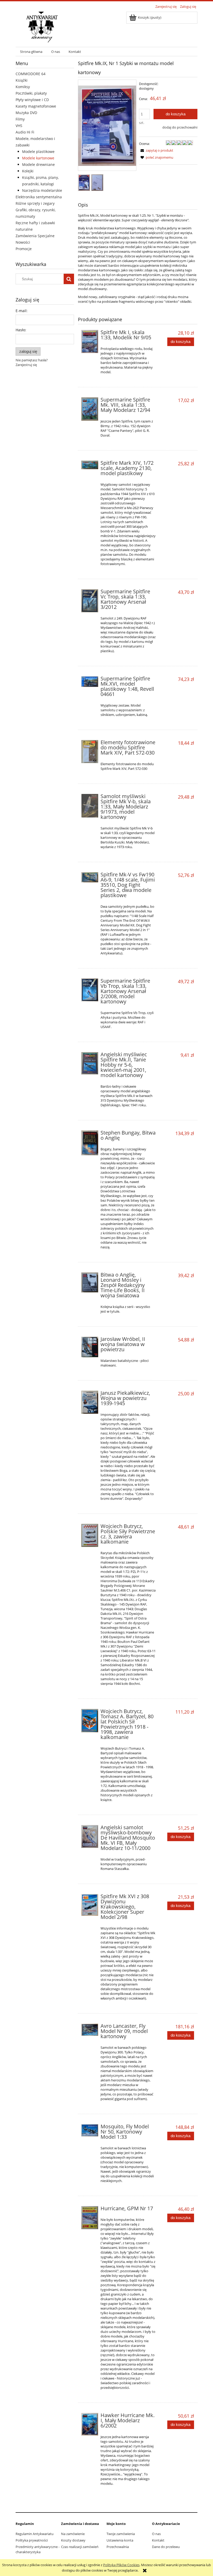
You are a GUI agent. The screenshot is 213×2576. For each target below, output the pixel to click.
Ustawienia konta (120, 2540)
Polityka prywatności (32, 2540)
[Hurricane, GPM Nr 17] (90, 2218)
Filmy (20, 119)
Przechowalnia (118, 2547)
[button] (156, 150)
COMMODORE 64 (31, 74)
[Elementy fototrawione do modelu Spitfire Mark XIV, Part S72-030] (90, 751)
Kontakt (158, 2540)
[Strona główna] (42, 26)
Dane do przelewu (166, 2547)
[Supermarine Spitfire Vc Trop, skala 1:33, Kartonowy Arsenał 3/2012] (90, 601)
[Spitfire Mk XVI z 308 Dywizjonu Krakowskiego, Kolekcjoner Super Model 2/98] (90, 1905)
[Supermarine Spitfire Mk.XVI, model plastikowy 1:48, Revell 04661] (90, 681)
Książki (22, 80)
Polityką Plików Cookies (121, 2565)
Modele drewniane (38, 164)
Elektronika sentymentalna (39, 197)
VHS (19, 126)
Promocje (24, 249)
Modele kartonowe (38, 158)
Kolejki (28, 171)
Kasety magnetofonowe (36, 106)
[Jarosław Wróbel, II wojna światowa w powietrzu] (90, 1347)
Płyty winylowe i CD (32, 100)
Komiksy (23, 87)
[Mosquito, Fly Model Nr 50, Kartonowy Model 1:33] (90, 2130)
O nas (156, 2534)
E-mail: (22, 311)
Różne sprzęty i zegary (35, 203)
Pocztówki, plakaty (31, 93)
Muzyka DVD (26, 113)
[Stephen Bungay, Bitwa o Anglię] (90, 1143)
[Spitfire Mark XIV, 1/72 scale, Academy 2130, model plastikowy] (90, 465)
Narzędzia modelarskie (42, 190)
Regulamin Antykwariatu (35, 2534)
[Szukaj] (69, 279)
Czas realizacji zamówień (80, 2547)
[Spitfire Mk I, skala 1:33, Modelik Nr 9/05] (90, 341)
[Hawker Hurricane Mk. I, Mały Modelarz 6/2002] (90, 2424)
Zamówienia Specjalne (35, 236)
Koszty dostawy (73, 2540)
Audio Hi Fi (25, 132)
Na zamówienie (73, 2534)
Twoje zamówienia (121, 2534)
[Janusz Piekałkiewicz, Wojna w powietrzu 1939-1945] (90, 1402)
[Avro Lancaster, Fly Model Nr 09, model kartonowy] (90, 2030)
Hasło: (21, 330)
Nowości (23, 242)
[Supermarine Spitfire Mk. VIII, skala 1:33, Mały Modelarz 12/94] (90, 409)
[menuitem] (31, 52)
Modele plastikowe (38, 152)
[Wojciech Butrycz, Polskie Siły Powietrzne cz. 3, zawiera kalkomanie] (90, 1535)
